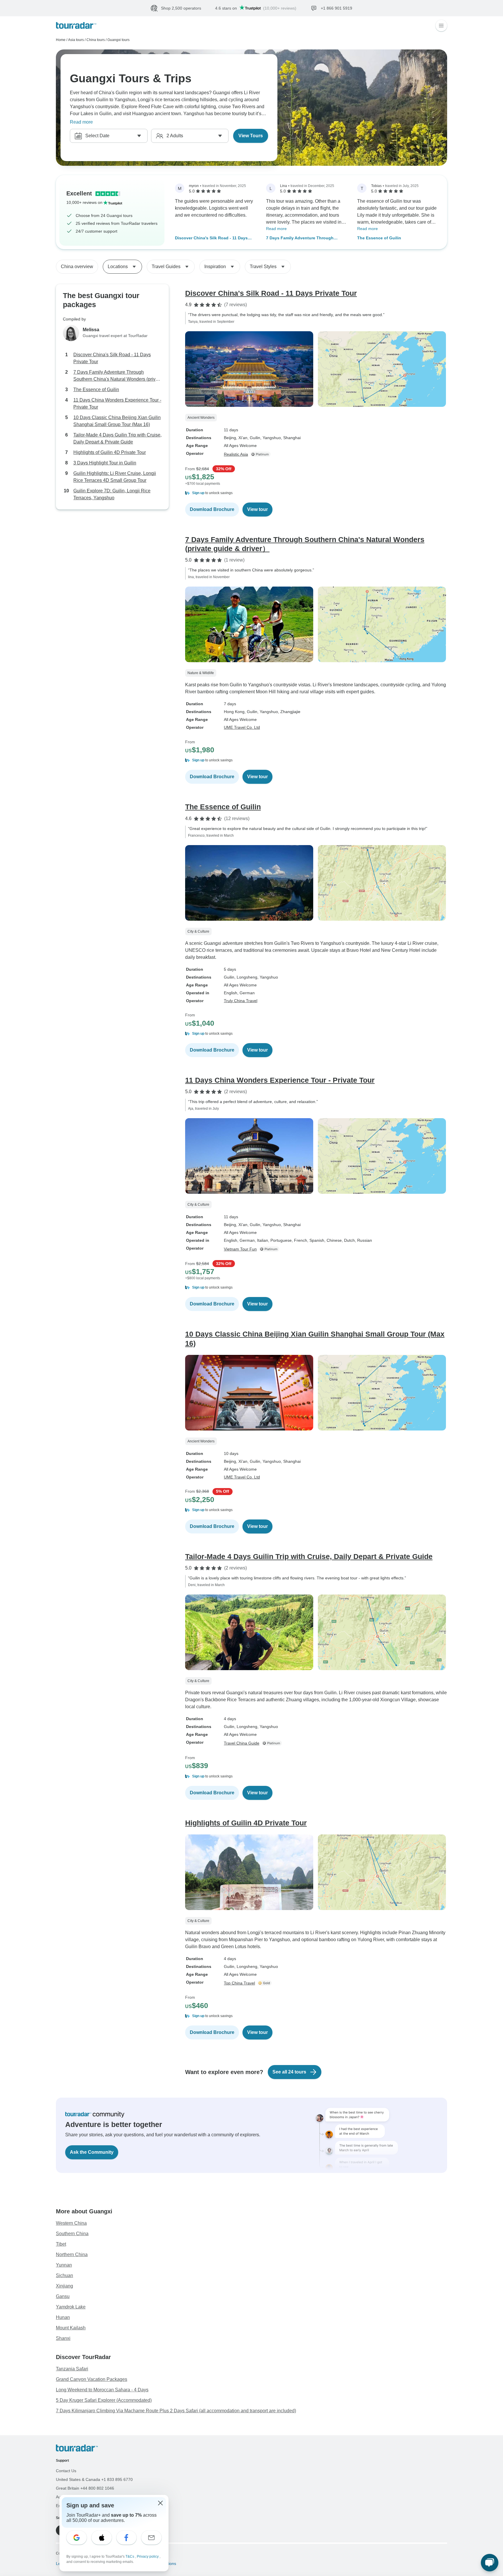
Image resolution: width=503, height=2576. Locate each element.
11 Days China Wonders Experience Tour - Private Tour (117, 404)
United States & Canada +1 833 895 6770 (94, 2479)
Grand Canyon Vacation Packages (92, 2379)
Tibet (61, 2244)
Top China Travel (239, 1983)
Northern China (72, 2255)
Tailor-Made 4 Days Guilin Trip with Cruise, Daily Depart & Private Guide (117, 439)
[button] (316, 493)
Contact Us (66, 2471)
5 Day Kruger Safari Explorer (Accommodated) (104, 2400)
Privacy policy (148, 2557)
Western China (71, 2223)
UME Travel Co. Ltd (242, 727)
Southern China (72, 2234)
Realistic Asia (236, 454)
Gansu (63, 2296)
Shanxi (63, 2338)
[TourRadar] (76, 25)
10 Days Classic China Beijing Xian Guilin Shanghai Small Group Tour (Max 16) (117, 421)
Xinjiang (64, 2286)
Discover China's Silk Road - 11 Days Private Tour (211, 238)
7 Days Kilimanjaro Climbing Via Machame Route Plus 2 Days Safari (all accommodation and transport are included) (176, 2411)
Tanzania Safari (72, 2369)
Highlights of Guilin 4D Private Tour (110, 453)
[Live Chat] (490, 2563)
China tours (96, 40)
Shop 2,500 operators (181, 8)
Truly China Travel (241, 1001)
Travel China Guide (242, 1743)
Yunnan (64, 2265)
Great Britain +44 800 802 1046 (85, 2488)
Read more (81, 122)
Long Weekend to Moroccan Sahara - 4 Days (102, 2390)
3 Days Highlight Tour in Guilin (105, 463)
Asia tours (76, 40)
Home (61, 40)
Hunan (63, 2317)
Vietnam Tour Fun (240, 1249)
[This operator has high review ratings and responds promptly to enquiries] (265, 1983)
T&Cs (130, 2557)
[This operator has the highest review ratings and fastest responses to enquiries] (262, 454)
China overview (77, 267)
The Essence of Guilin (379, 238)
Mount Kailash (71, 2328)
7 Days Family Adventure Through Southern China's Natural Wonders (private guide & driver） (300, 238)
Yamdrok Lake (71, 2307)
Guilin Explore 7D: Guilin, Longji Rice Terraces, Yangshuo (112, 495)
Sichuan (64, 2275)
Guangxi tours (118, 40)
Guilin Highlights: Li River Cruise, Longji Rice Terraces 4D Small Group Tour (115, 477)
